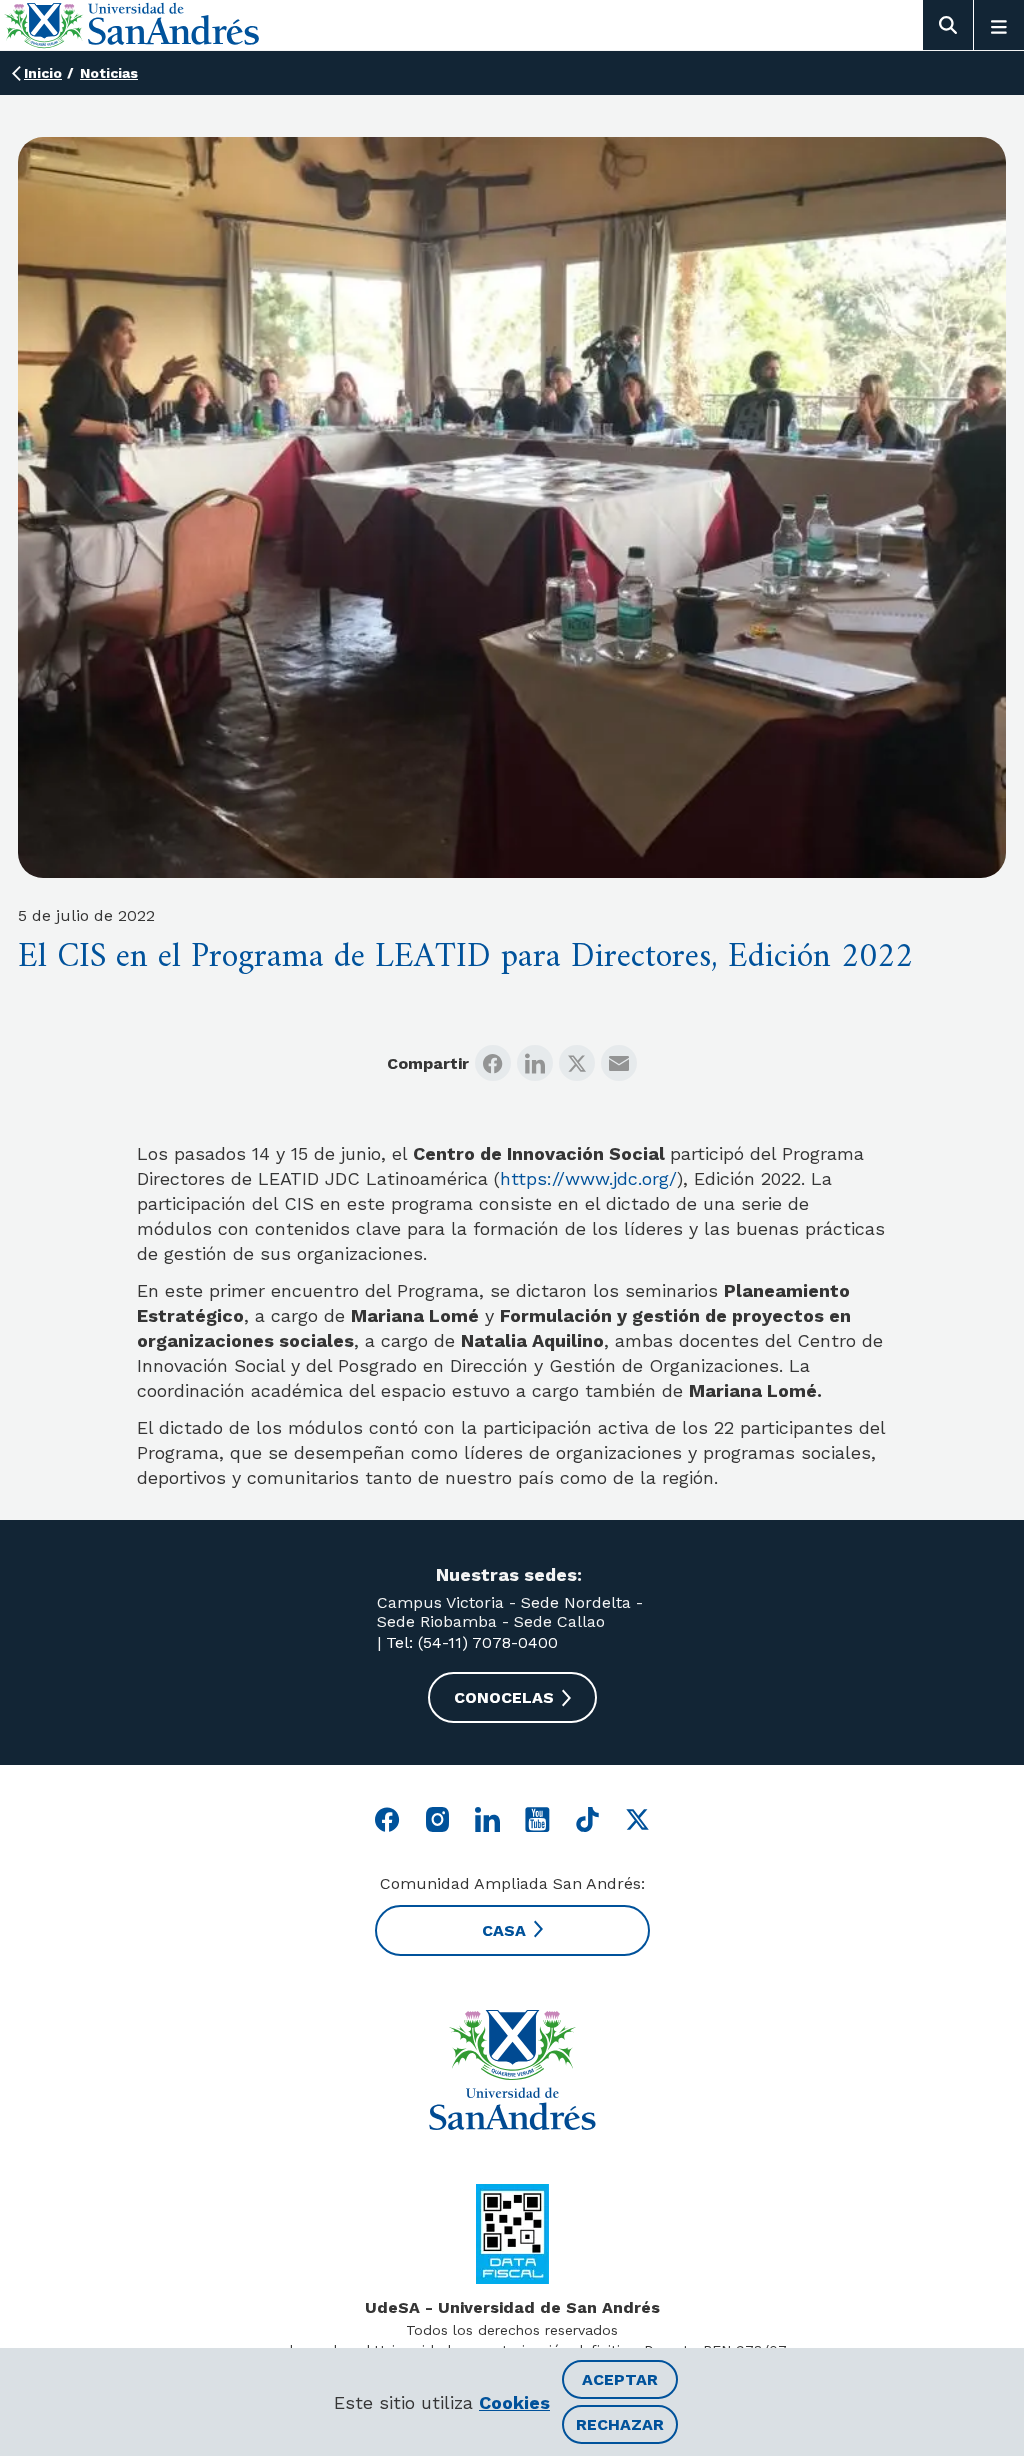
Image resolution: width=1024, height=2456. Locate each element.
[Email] (619, 1063)
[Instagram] (437, 1819)
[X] (577, 1063)
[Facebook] (493, 1063)
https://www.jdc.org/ (588, 1178)
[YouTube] (537, 1819)
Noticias (109, 73)
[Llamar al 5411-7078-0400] (512, 2234)
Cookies (514, 2402)
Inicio (43, 73)
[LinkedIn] (535, 1063)
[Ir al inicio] (512, 2070)
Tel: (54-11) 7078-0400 (469, 1642)
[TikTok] (587, 1819)
